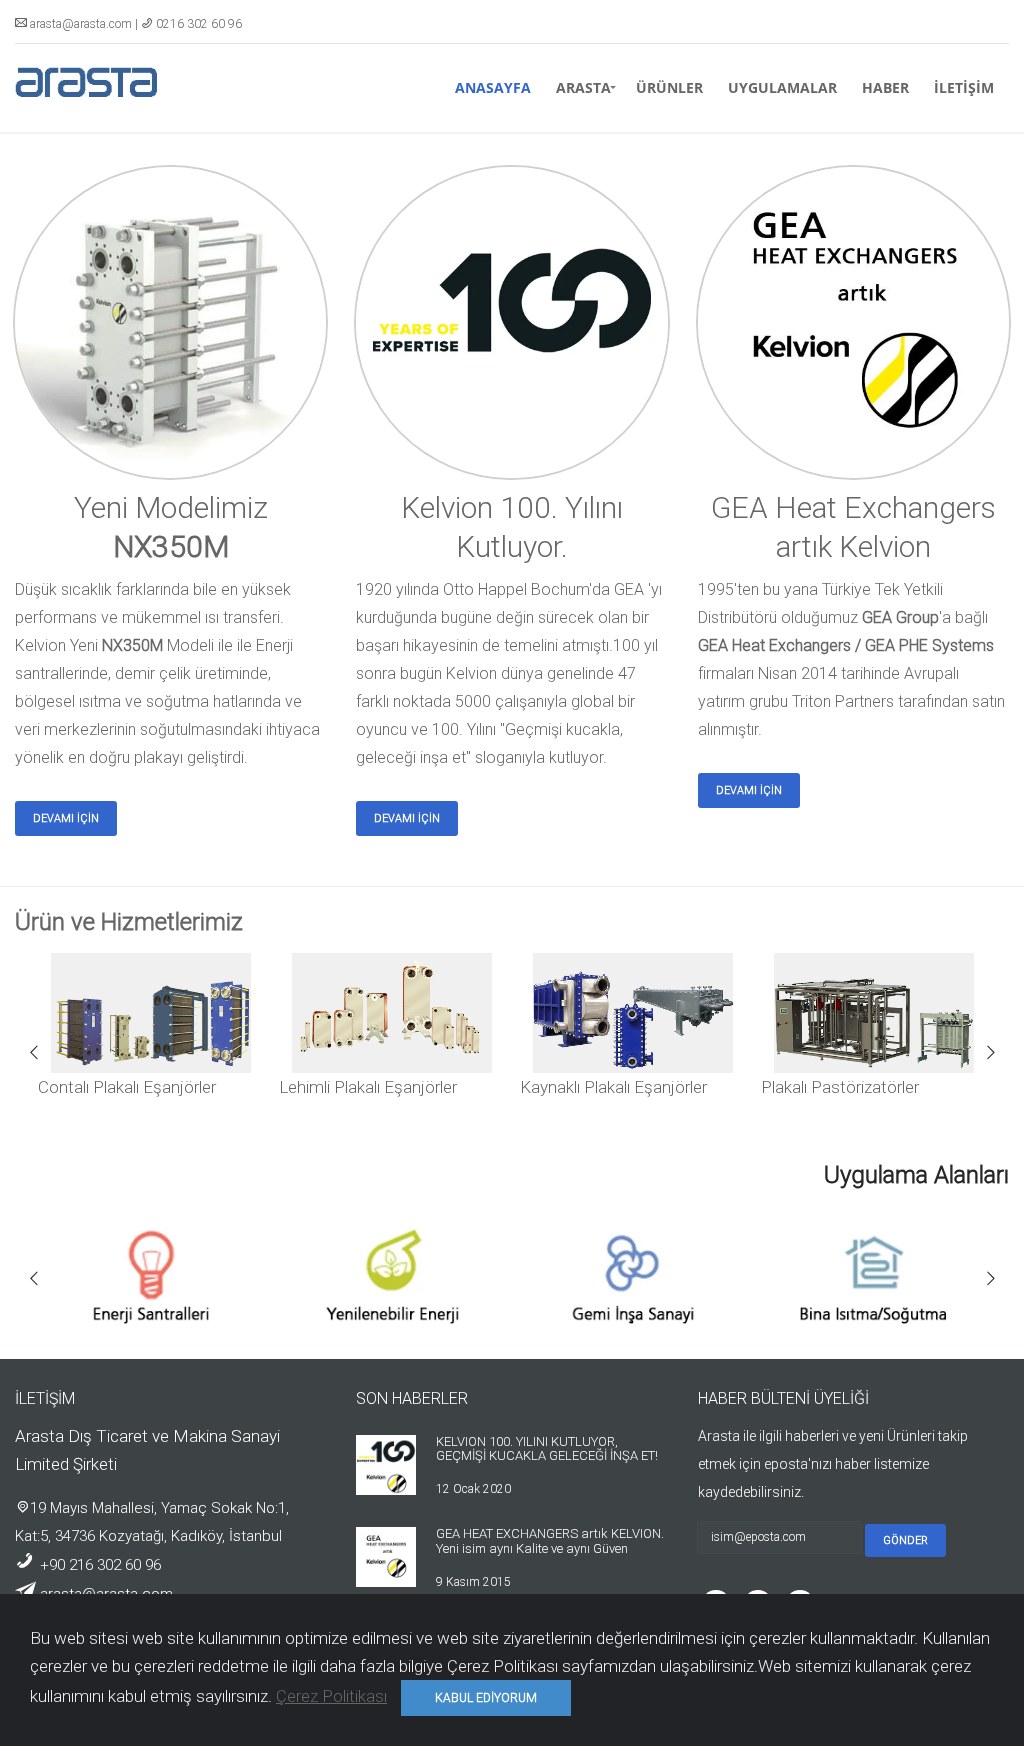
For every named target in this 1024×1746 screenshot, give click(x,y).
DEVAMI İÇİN (66, 818)
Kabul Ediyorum (486, 1698)
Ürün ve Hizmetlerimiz (129, 922)
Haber (885, 87)
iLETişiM (964, 87)
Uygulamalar (782, 87)
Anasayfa (493, 87)
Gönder (905, 1540)
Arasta (583, 87)
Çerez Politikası (331, 1696)
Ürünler (669, 87)
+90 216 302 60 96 (98, 1565)
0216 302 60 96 (199, 24)
